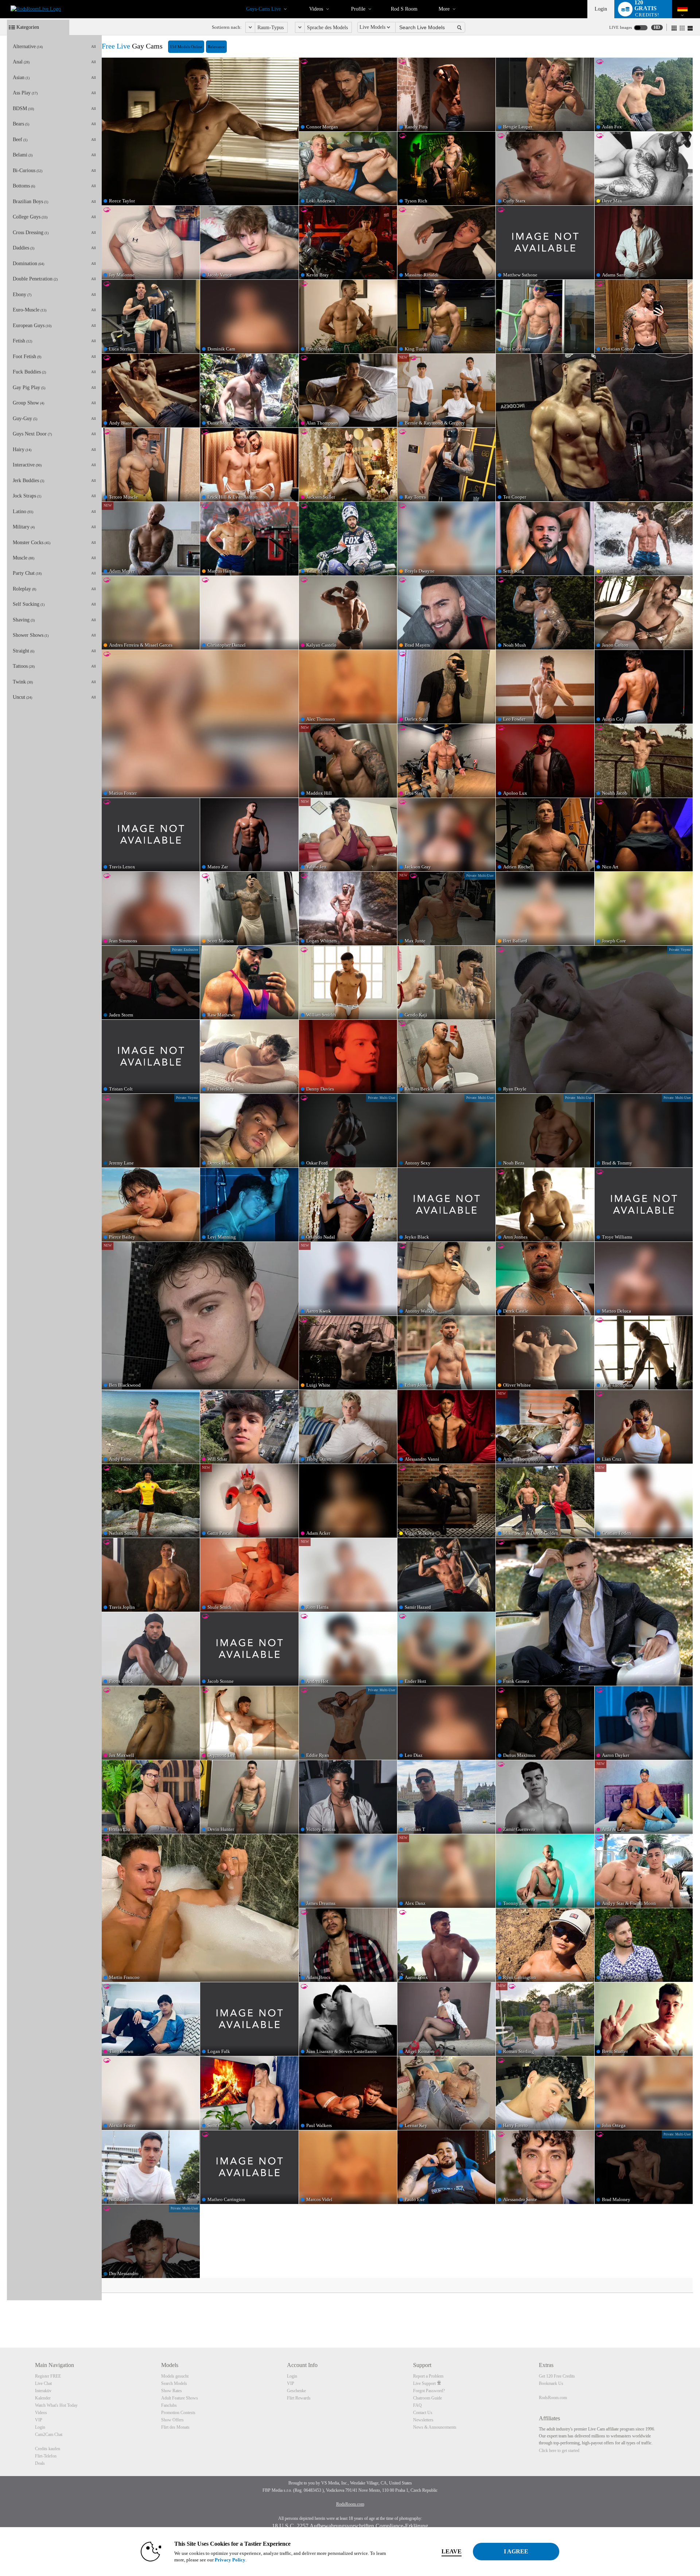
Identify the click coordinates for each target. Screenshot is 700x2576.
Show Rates (172, 2391)
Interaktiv (43, 2391)
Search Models (174, 2383)
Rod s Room (404, 9)
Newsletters (423, 2420)
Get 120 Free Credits (557, 2376)
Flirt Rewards (299, 2398)
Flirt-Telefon (46, 2456)
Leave (452, 2551)
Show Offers (172, 2420)
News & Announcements (435, 2427)
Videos (316, 9)
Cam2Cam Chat (49, 2434)
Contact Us (423, 2413)
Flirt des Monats (175, 2427)
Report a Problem (428, 2376)
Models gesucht (175, 2376)
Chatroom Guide (427, 2398)
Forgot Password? (429, 2391)
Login (601, 9)
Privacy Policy (230, 2560)
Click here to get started (559, 2451)
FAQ (417, 2405)
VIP (39, 2420)
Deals (40, 2463)
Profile (358, 9)
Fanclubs (169, 2405)
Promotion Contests (178, 2413)
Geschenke (296, 2391)
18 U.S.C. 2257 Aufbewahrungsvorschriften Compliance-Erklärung (350, 2526)
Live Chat (43, 2383)
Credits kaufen (48, 2449)
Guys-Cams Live (263, 9)
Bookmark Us (551, 2383)
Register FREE (48, 2376)
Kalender (43, 2398)
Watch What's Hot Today (56, 2405)
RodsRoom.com (553, 2398)
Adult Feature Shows (180, 2398)
